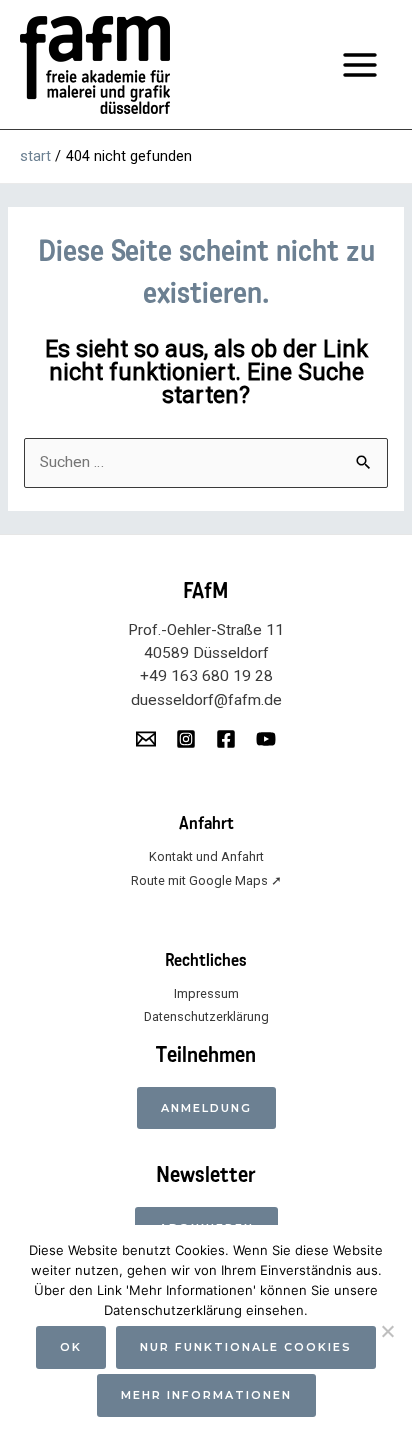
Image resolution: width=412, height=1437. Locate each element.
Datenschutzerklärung (206, 1016)
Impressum (206, 993)
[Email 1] (146, 739)
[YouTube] (266, 739)
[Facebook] (226, 739)
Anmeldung (206, 1108)
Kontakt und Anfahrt (206, 856)
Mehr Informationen (206, 1395)
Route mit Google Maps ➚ (206, 880)
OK (71, 1347)
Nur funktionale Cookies (246, 1347)
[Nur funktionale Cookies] (387, 1331)
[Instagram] (186, 739)
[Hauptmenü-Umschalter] (360, 64)
